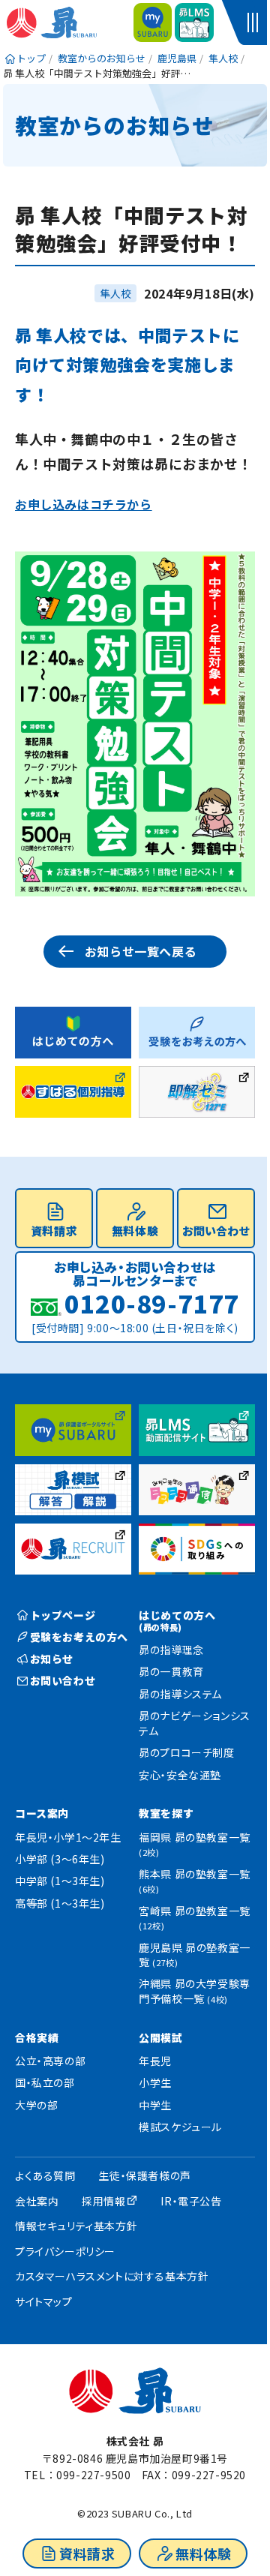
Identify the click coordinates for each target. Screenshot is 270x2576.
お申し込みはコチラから (84, 504)
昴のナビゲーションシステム (195, 1723)
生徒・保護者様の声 (144, 2175)
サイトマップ (44, 2301)
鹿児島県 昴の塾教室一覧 (195, 1955)
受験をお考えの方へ (79, 1637)
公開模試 (160, 2037)
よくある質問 (45, 2175)
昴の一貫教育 (171, 1671)
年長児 (155, 2061)
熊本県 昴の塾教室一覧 (195, 1881)
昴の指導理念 (171, 1650)
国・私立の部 (45, 2082)
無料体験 (203, 2553)
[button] (255, 23)
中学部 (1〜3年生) (60, 1881)
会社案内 (37, 2201)
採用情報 (103, 2201)
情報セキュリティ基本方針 (76, 2226)
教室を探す (166, 1813)
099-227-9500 (93, 2475)
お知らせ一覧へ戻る (141, 951)
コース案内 (42, 1813)
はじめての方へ (177, 1620)
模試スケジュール (180, 2127)
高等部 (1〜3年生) (60, 1903)
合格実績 (37, 2037)
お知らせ (52, 1659)
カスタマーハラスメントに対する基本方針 (112, 2276)
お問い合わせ (216, 1231)
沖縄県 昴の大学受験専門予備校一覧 (195, 1991)
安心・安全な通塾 (180, 1775)
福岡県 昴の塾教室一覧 (195, 1844)
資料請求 (87, 2553)
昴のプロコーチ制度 (186, 1752)
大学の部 (36, 2105)
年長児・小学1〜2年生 (68, 1837)
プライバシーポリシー (65, 2251)
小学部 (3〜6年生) (60, 1859)
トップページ (63, 1615)
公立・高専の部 (50, 2061)
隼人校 (115, 293)
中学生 (155, 2105)
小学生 (155, 2082)
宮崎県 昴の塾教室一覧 (195, 1918)
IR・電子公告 (191, 2201)
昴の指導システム (180, 1694)
